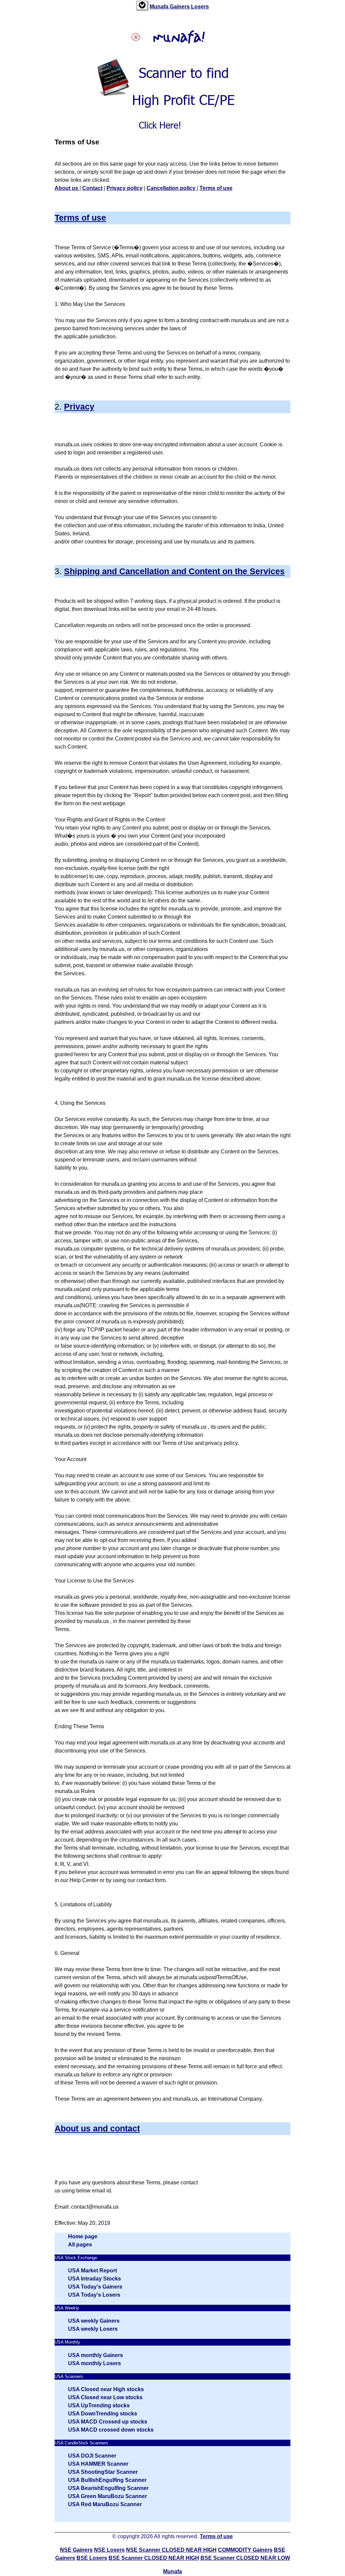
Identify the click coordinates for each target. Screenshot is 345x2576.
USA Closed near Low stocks (105, 2397)
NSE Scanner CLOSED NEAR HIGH (171, 2550)
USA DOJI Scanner (92, 2456)
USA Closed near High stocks (106, 2389)
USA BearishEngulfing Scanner (108, 2488)
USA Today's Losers (94, 2295)
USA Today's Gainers (95, 2287)
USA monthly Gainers (96, 2355)
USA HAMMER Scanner (98, 2464)
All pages (80, 2245)
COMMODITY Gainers (245, 2550)
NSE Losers (109, 2550)
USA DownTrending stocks (103, 2414)
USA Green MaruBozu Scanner (107, 2496)
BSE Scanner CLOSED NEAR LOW (245, 2558)
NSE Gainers (76, 2550)
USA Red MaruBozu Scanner (105, 2504)
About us (67, 188)
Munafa (160, 7)
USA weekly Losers (93, 2329)
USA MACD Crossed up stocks (108, 2422)
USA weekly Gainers (94, 2321)
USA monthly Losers (95, 2363)
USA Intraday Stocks (95, 2279)
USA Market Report (92, 2271)
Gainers (180, 7)
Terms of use (216, 188)
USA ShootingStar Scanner (103, 2472)
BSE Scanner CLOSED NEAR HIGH (154, 2558)
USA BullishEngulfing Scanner (107, 2480)
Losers (200, 7)
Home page (83, 2236)
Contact (92, 188)
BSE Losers (92, 2558)
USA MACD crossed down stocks (111, 2430)
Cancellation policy (172, 188)
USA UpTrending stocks (99, 2405)
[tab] (142, 6)
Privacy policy (124, 188)
